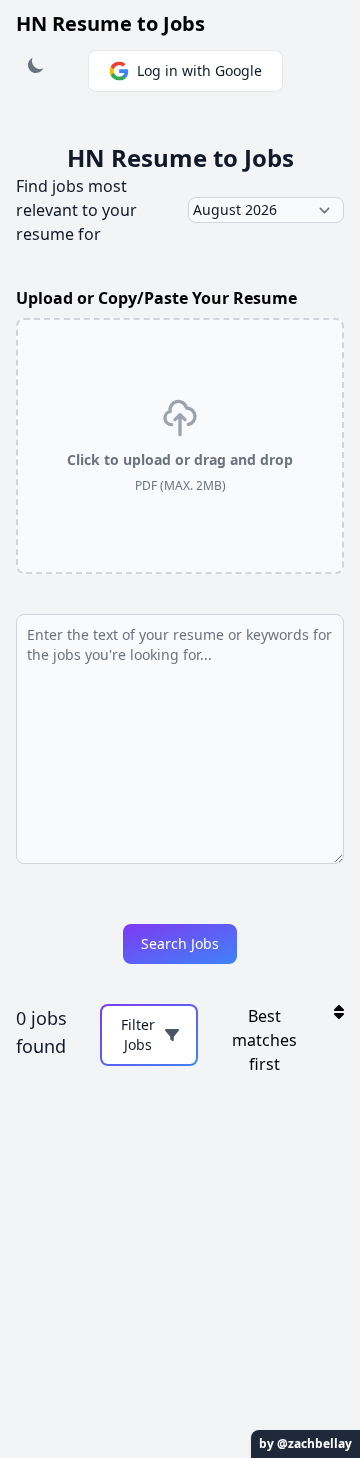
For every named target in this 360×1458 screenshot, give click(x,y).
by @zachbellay (305, 1443)
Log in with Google (199, 70)
